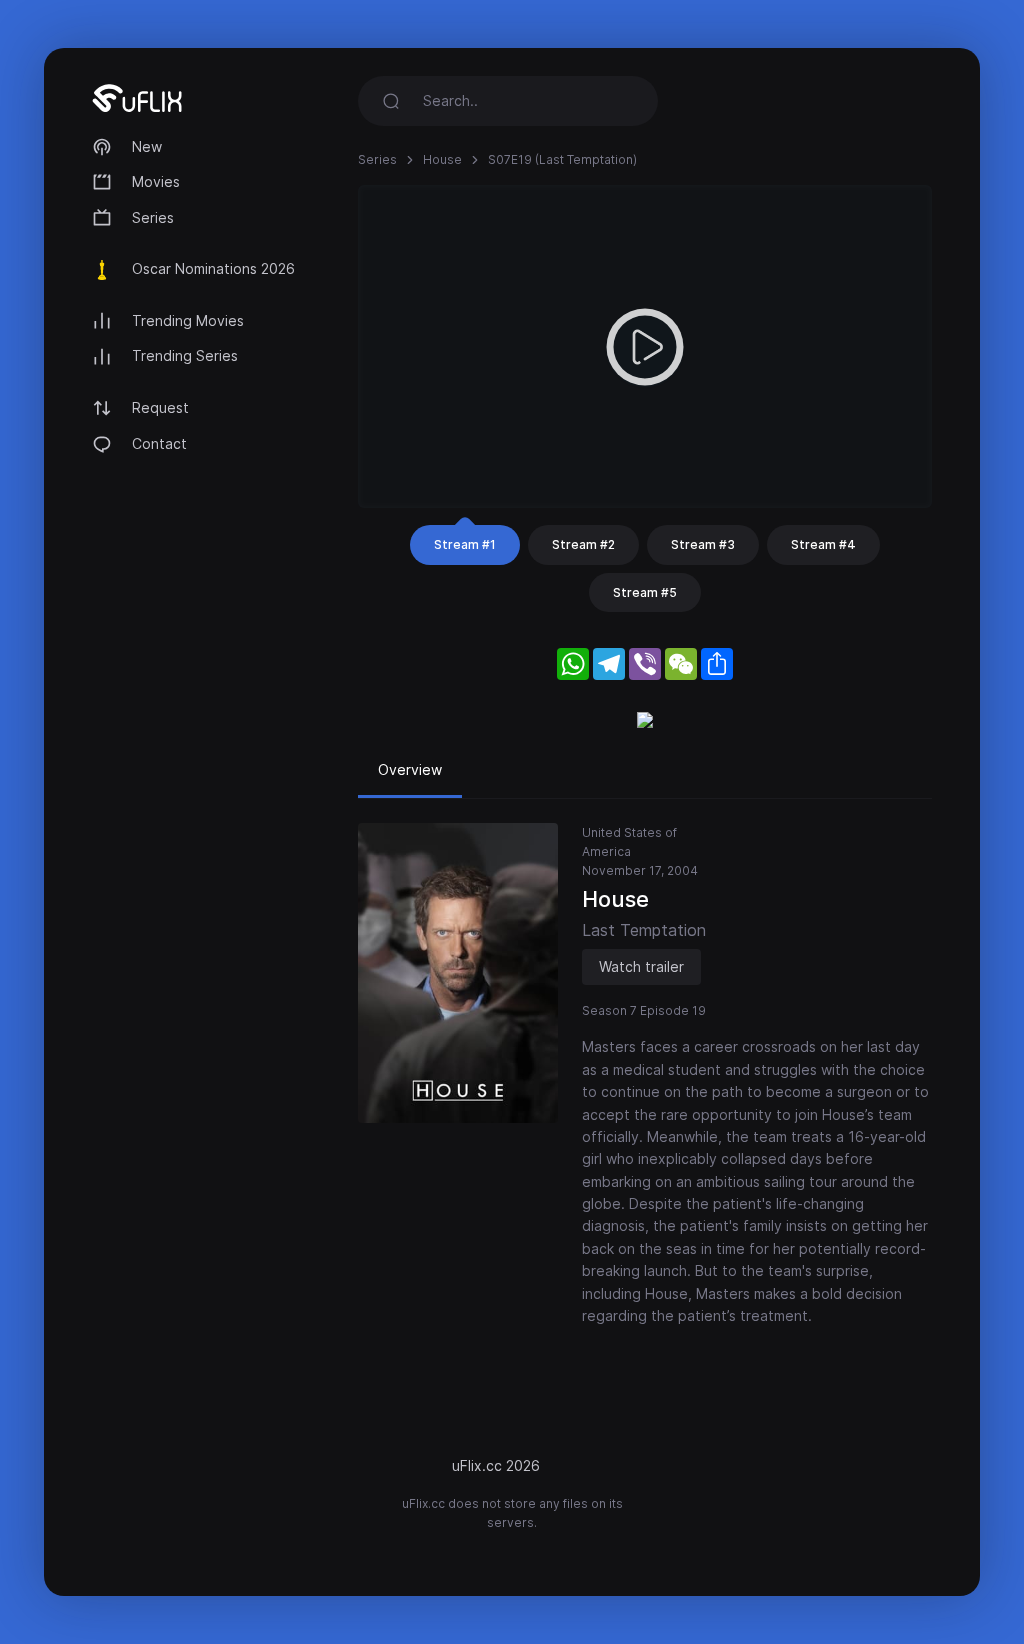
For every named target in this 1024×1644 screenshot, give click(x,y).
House (442, 159)
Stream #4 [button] (823, 544)
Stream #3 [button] (703, 544)
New (147, 146)
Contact (159, 443)
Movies (156, 181)
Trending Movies (188, 320)
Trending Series (185, 355)
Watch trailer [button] (641, 966)
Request (160, 407)
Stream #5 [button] (645, 592)
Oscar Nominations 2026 (213, 268)
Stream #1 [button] (465, 544)
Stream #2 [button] (583, 544)
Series (153, 217)
